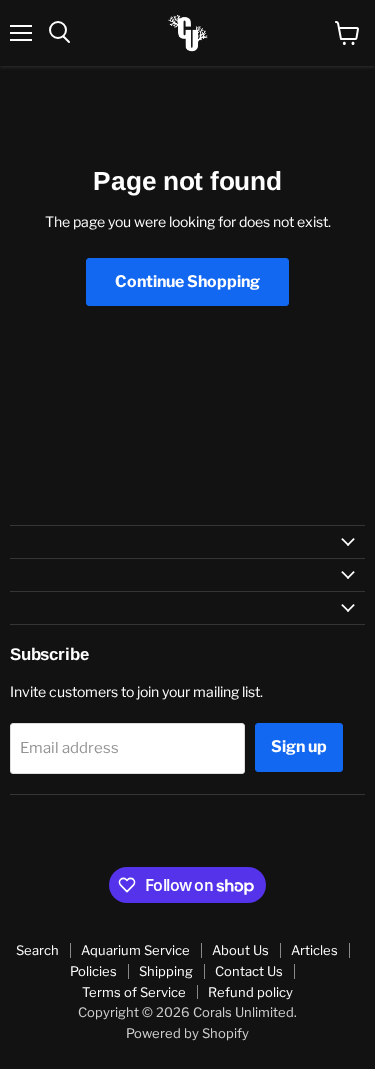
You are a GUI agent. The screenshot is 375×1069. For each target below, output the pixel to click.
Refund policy (250, 992)
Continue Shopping (187, 281)
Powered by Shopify (187, 1033)
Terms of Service (134, 992)
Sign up (299, 746)
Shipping (166, 971)
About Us (240, 950)
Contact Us (249, 971)
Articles (314, 950)
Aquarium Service (135, 950)
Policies (93, 971)
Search (37, 950)
